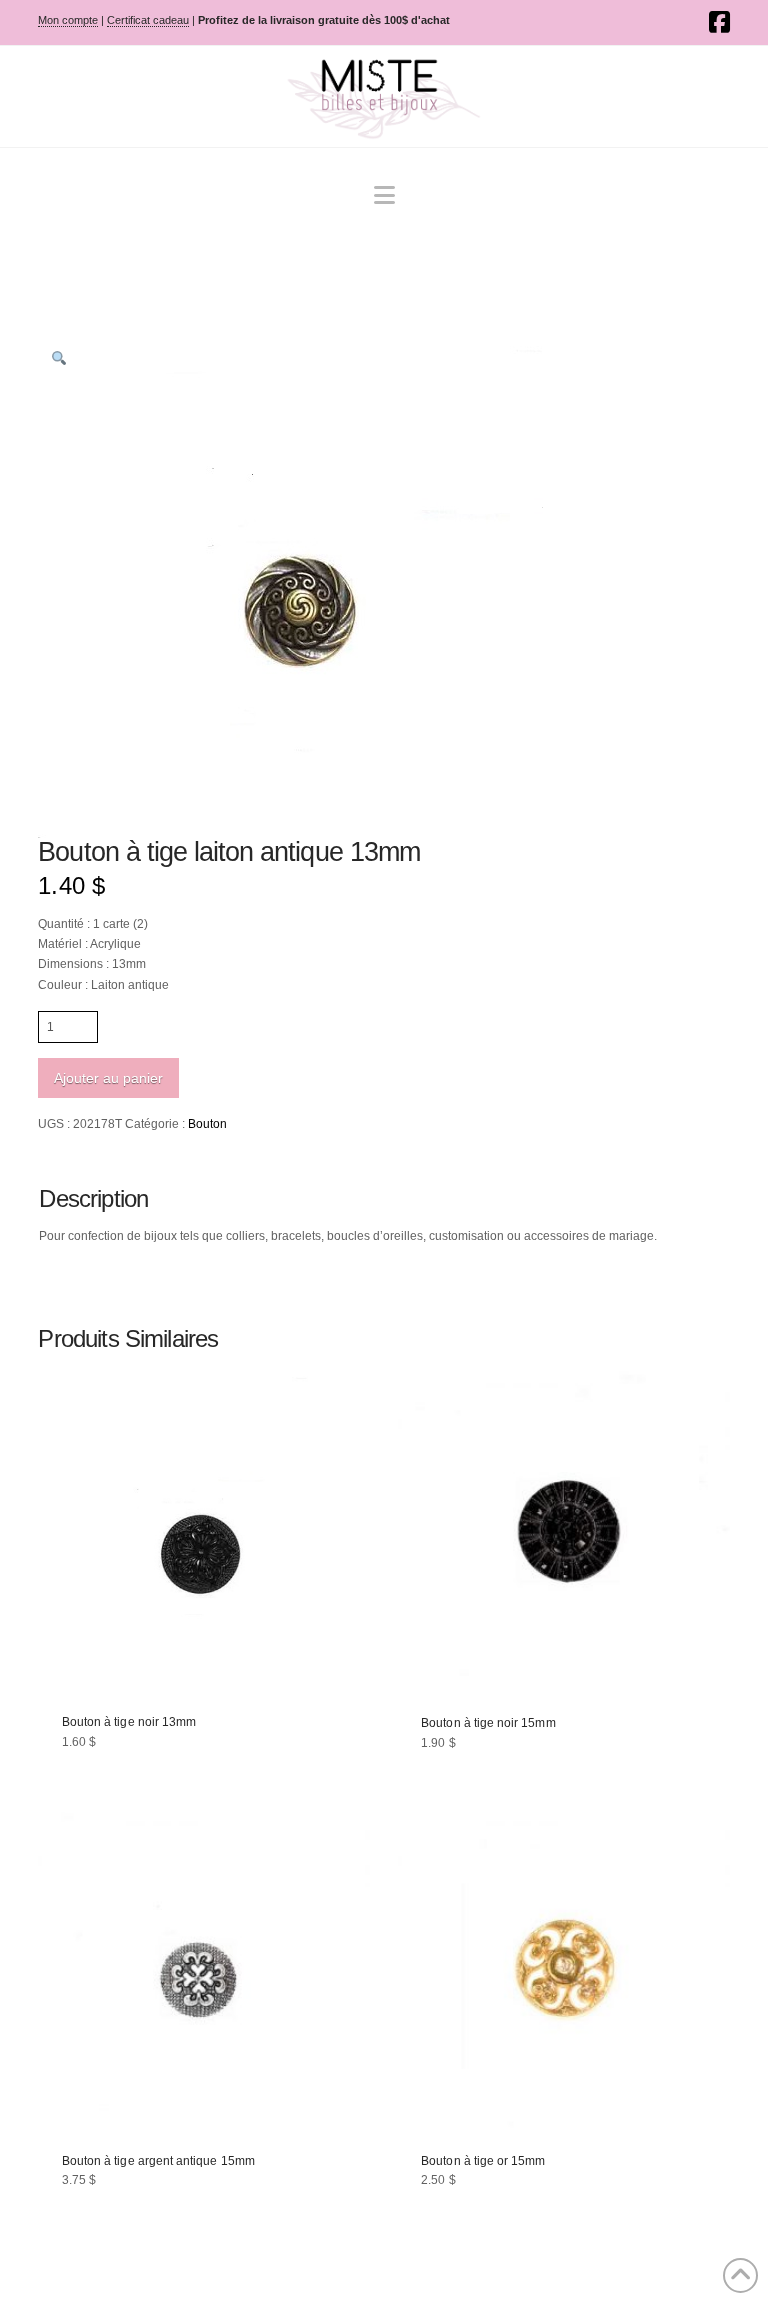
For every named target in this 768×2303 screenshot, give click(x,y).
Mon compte (68, 20)
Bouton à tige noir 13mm (129, 1722)
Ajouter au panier (108, 1078)
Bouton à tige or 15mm (483, 2161)
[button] (384, 195)
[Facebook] (719, 22)
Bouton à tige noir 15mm (488, 1723)
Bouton (207, 1124)
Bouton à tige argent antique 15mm (158, 2161)
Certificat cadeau (148, 20)
